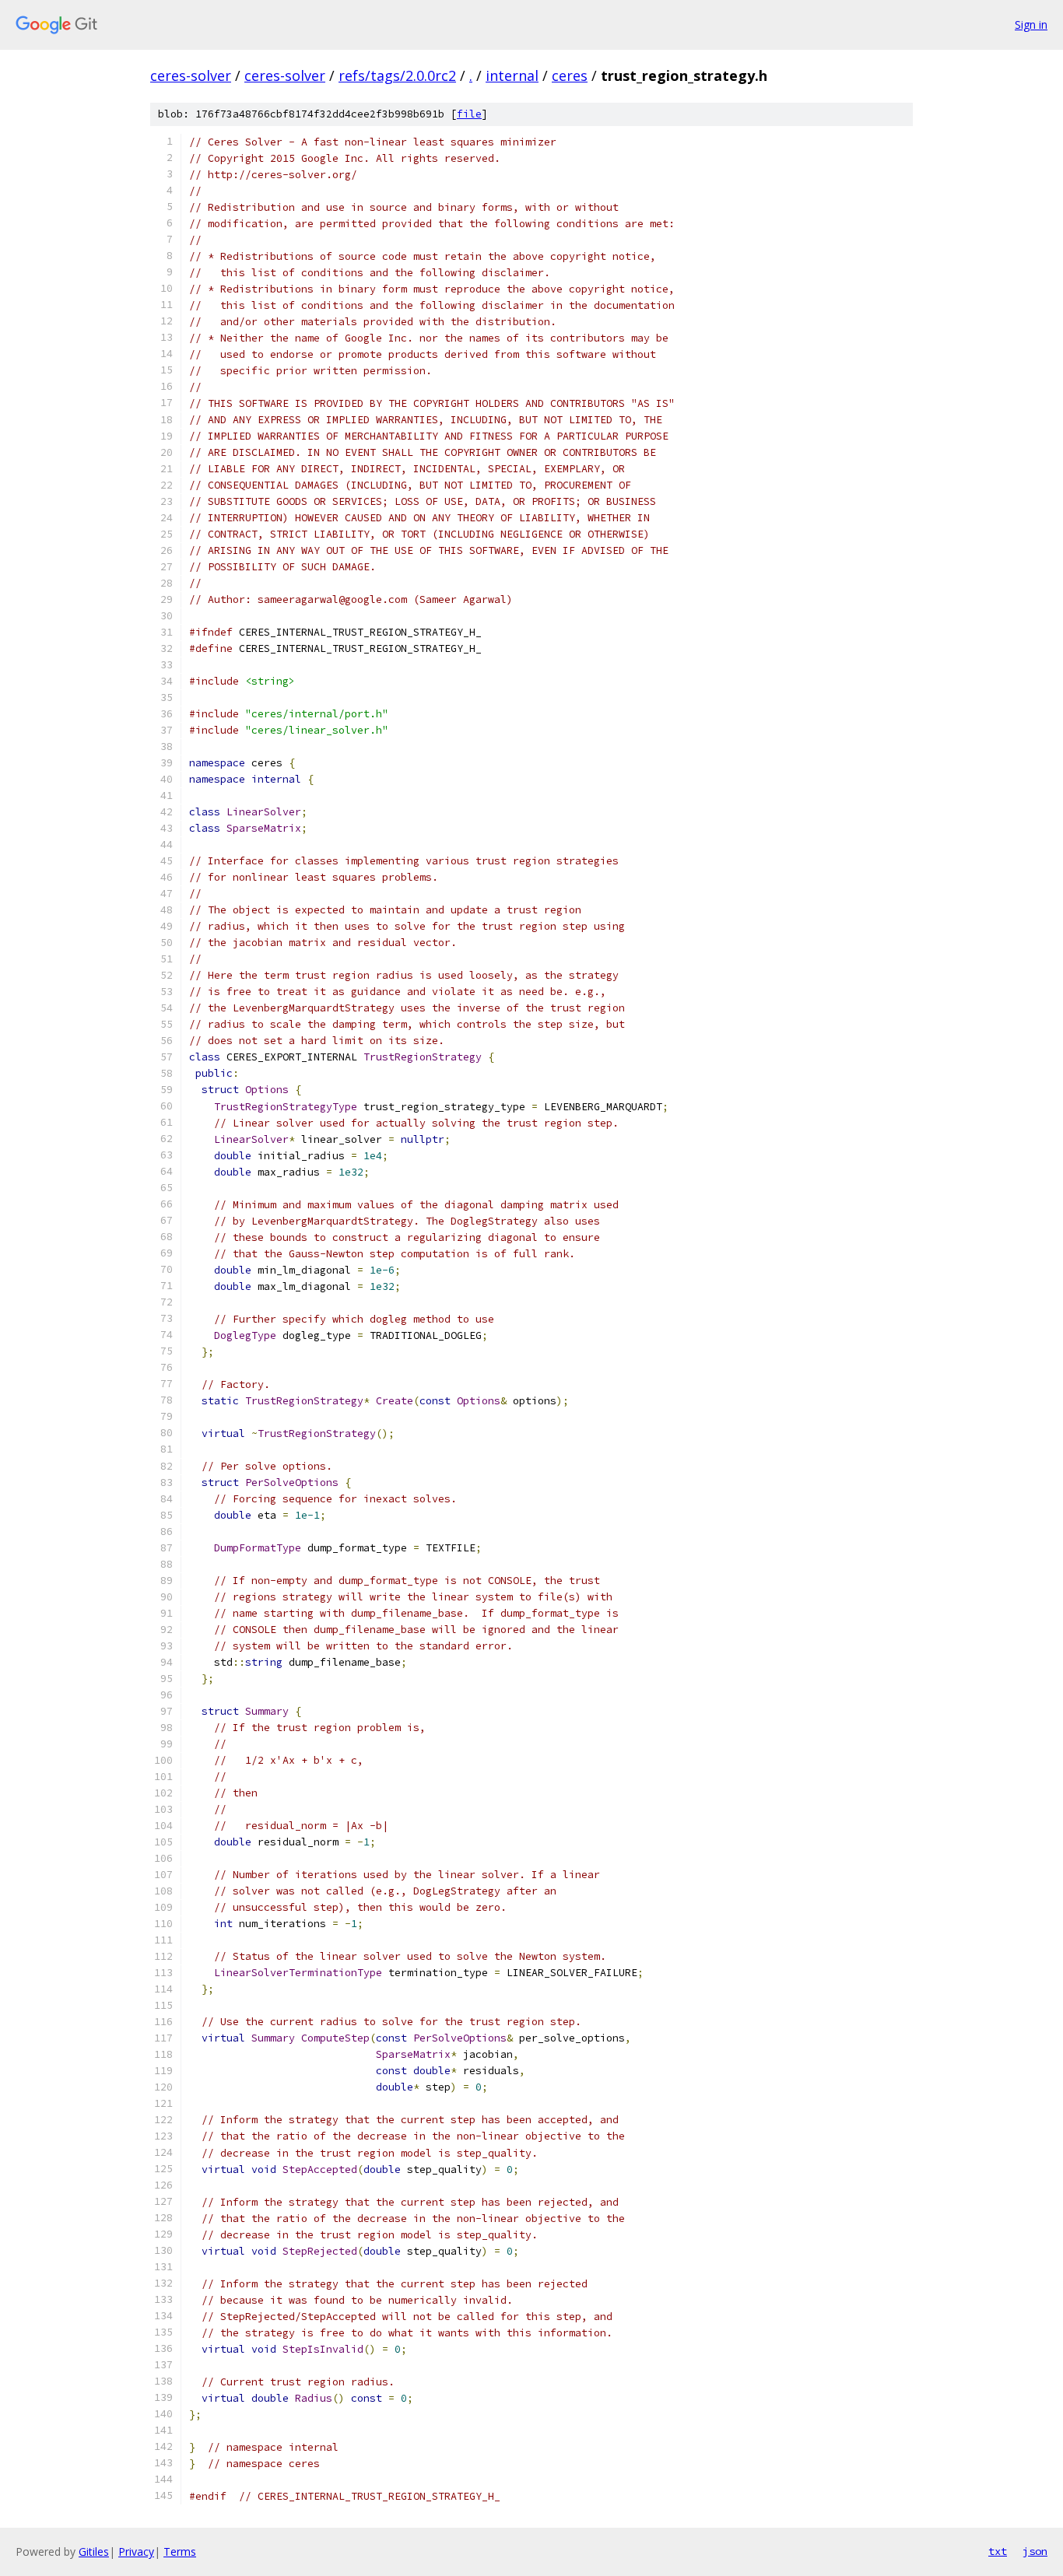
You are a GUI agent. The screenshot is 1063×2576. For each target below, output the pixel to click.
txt (998, 2551)
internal (512, 75)
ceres (570, 75)
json (1035, 2551)
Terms (180, 2551)
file (469, 114)
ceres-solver (191, 75)
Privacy (136, 2551)
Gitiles (94, 2551)
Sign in (1031, 25)
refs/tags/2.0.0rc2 (397, 75)
